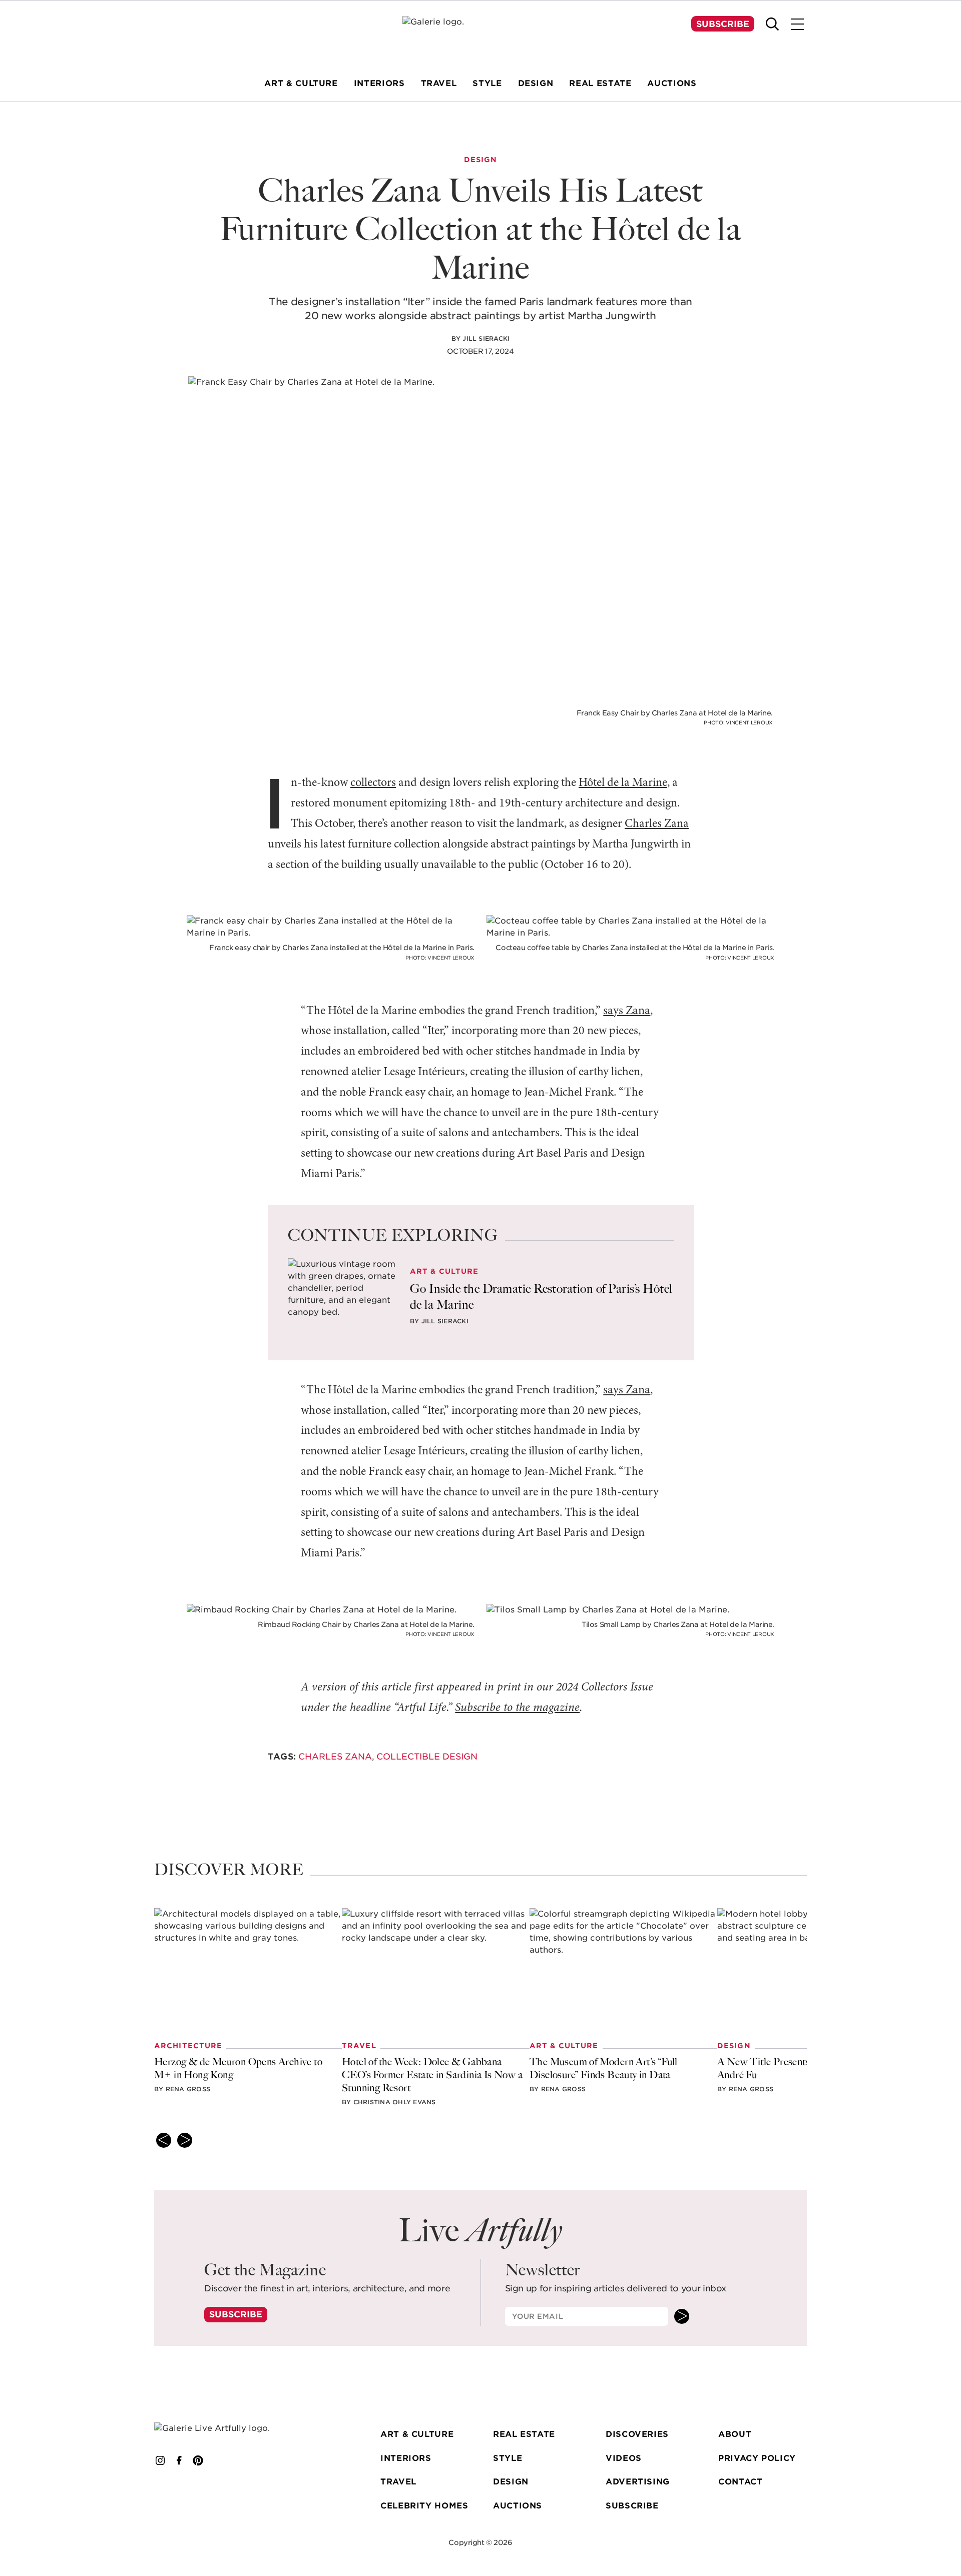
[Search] (772, 24)
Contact (740, 2482)
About (735, 2434)
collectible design (427, 1757)
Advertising (638, 2482)
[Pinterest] (198, 2460)
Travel (398, 2482)
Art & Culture (417, 2434)
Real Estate (524, 2434)
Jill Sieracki (486, 338)
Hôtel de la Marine (623, 783)
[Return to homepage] (227, 2428)
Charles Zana (657, 824)
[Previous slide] (164, 2140)
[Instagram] (160, 2460)
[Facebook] (179, 2460)
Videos (624, 2458)
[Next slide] (185, 2140)
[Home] (480, 35)
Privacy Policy (757, 2458)
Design (511, 2482)
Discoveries (637, 2434)
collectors (373, 783)
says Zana (627, 1011)
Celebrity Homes (424, 2506)
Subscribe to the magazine (517, 1708)
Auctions (518, 2506)
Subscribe (723, 24)
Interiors (406, 2458)
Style (508, 2458)
